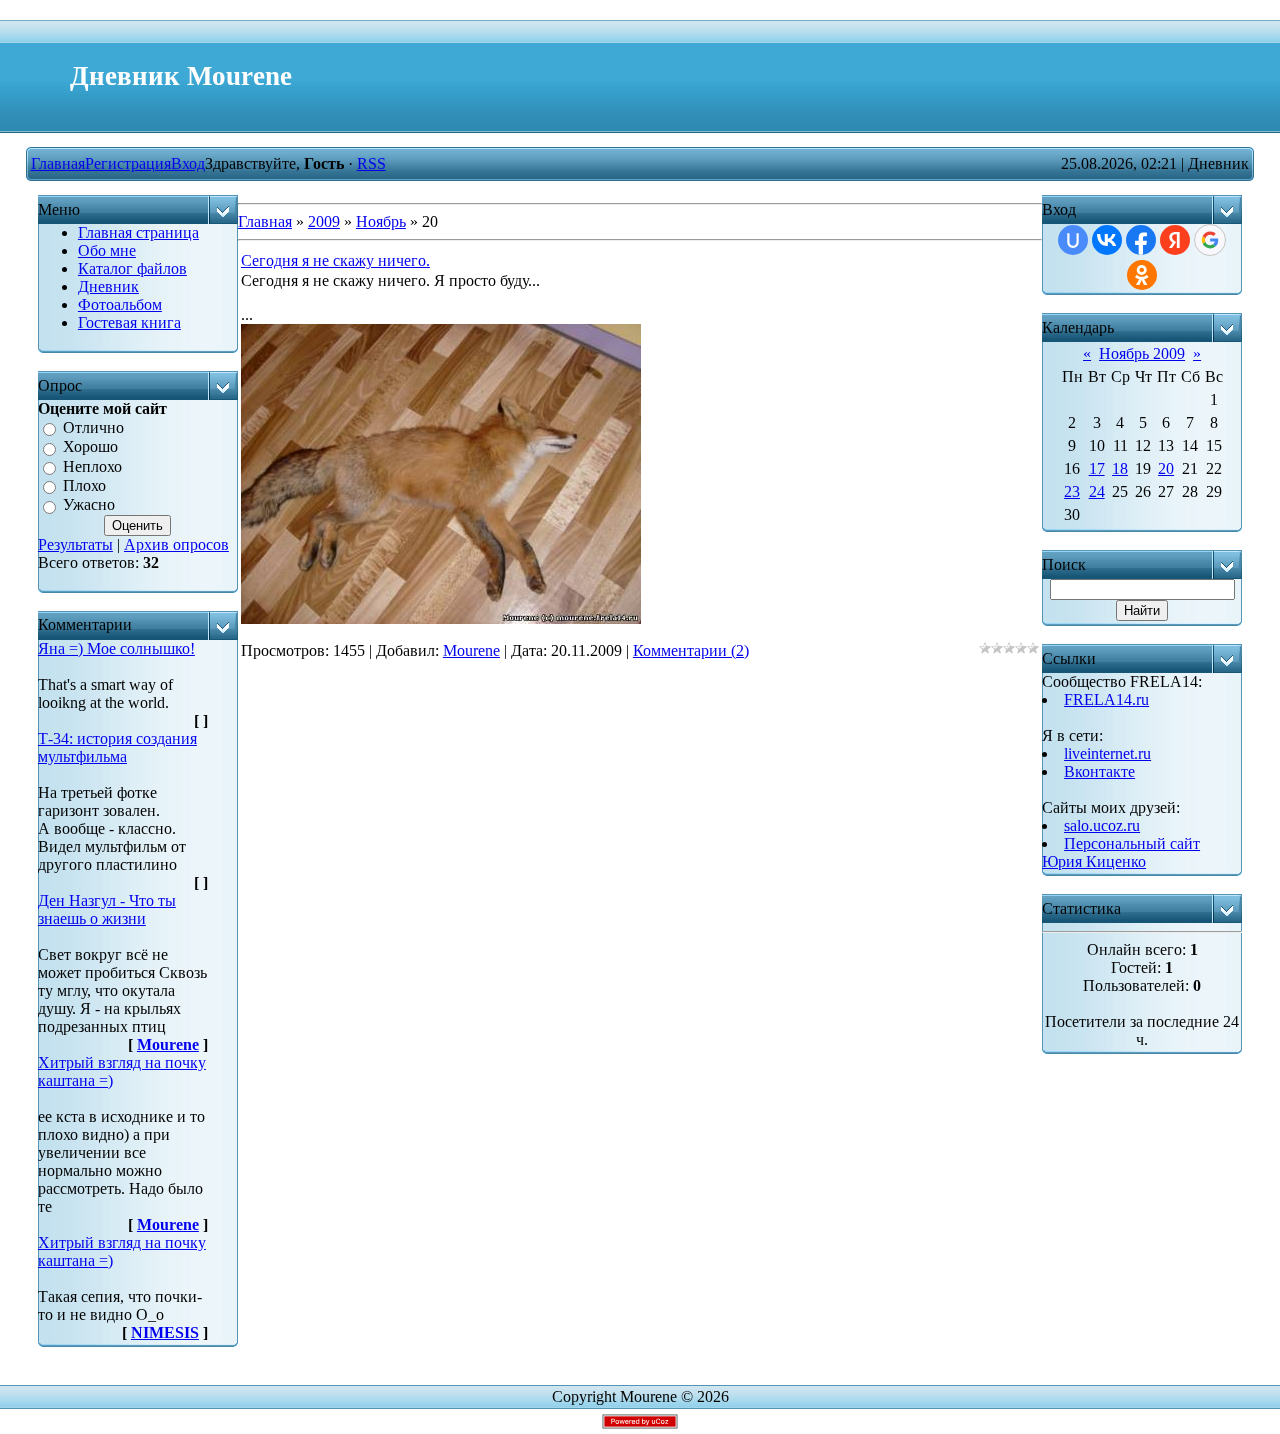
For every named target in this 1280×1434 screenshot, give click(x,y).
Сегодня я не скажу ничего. (335, 260)
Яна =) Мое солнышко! (116, 648)
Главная (58, 163)
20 (1166, 468)
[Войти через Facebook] (1141, 240)
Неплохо (92, 466)
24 (1097, 491)
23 (1072, 491)
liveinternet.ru (1107, 753)
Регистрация (128, 163)
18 (1120, 468)
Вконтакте (1099, 771)
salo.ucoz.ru (1102, 825)
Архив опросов (176, 544)
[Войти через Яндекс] (1175, 240)
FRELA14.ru (1106, 699)
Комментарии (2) (691, 650)
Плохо (84, 485)
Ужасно (89, 505)
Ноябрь (381, 221)
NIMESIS (165, 1332)
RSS (371, 163)
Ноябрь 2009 (1142, 353)
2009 (324, 221)
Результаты (75, 544)
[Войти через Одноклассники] (1142, 275)
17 (1097, 468)
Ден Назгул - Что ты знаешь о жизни (107, 909)
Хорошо (90, 447)
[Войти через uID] (1073, 240)
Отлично (93, 427)
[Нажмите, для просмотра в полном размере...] (441, 618)
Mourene (168, 1044)
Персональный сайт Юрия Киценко (1121, 852)
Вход (188, 163)
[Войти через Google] (1210, 240)
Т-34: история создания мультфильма (117, 747)
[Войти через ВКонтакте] (1107, 240)
